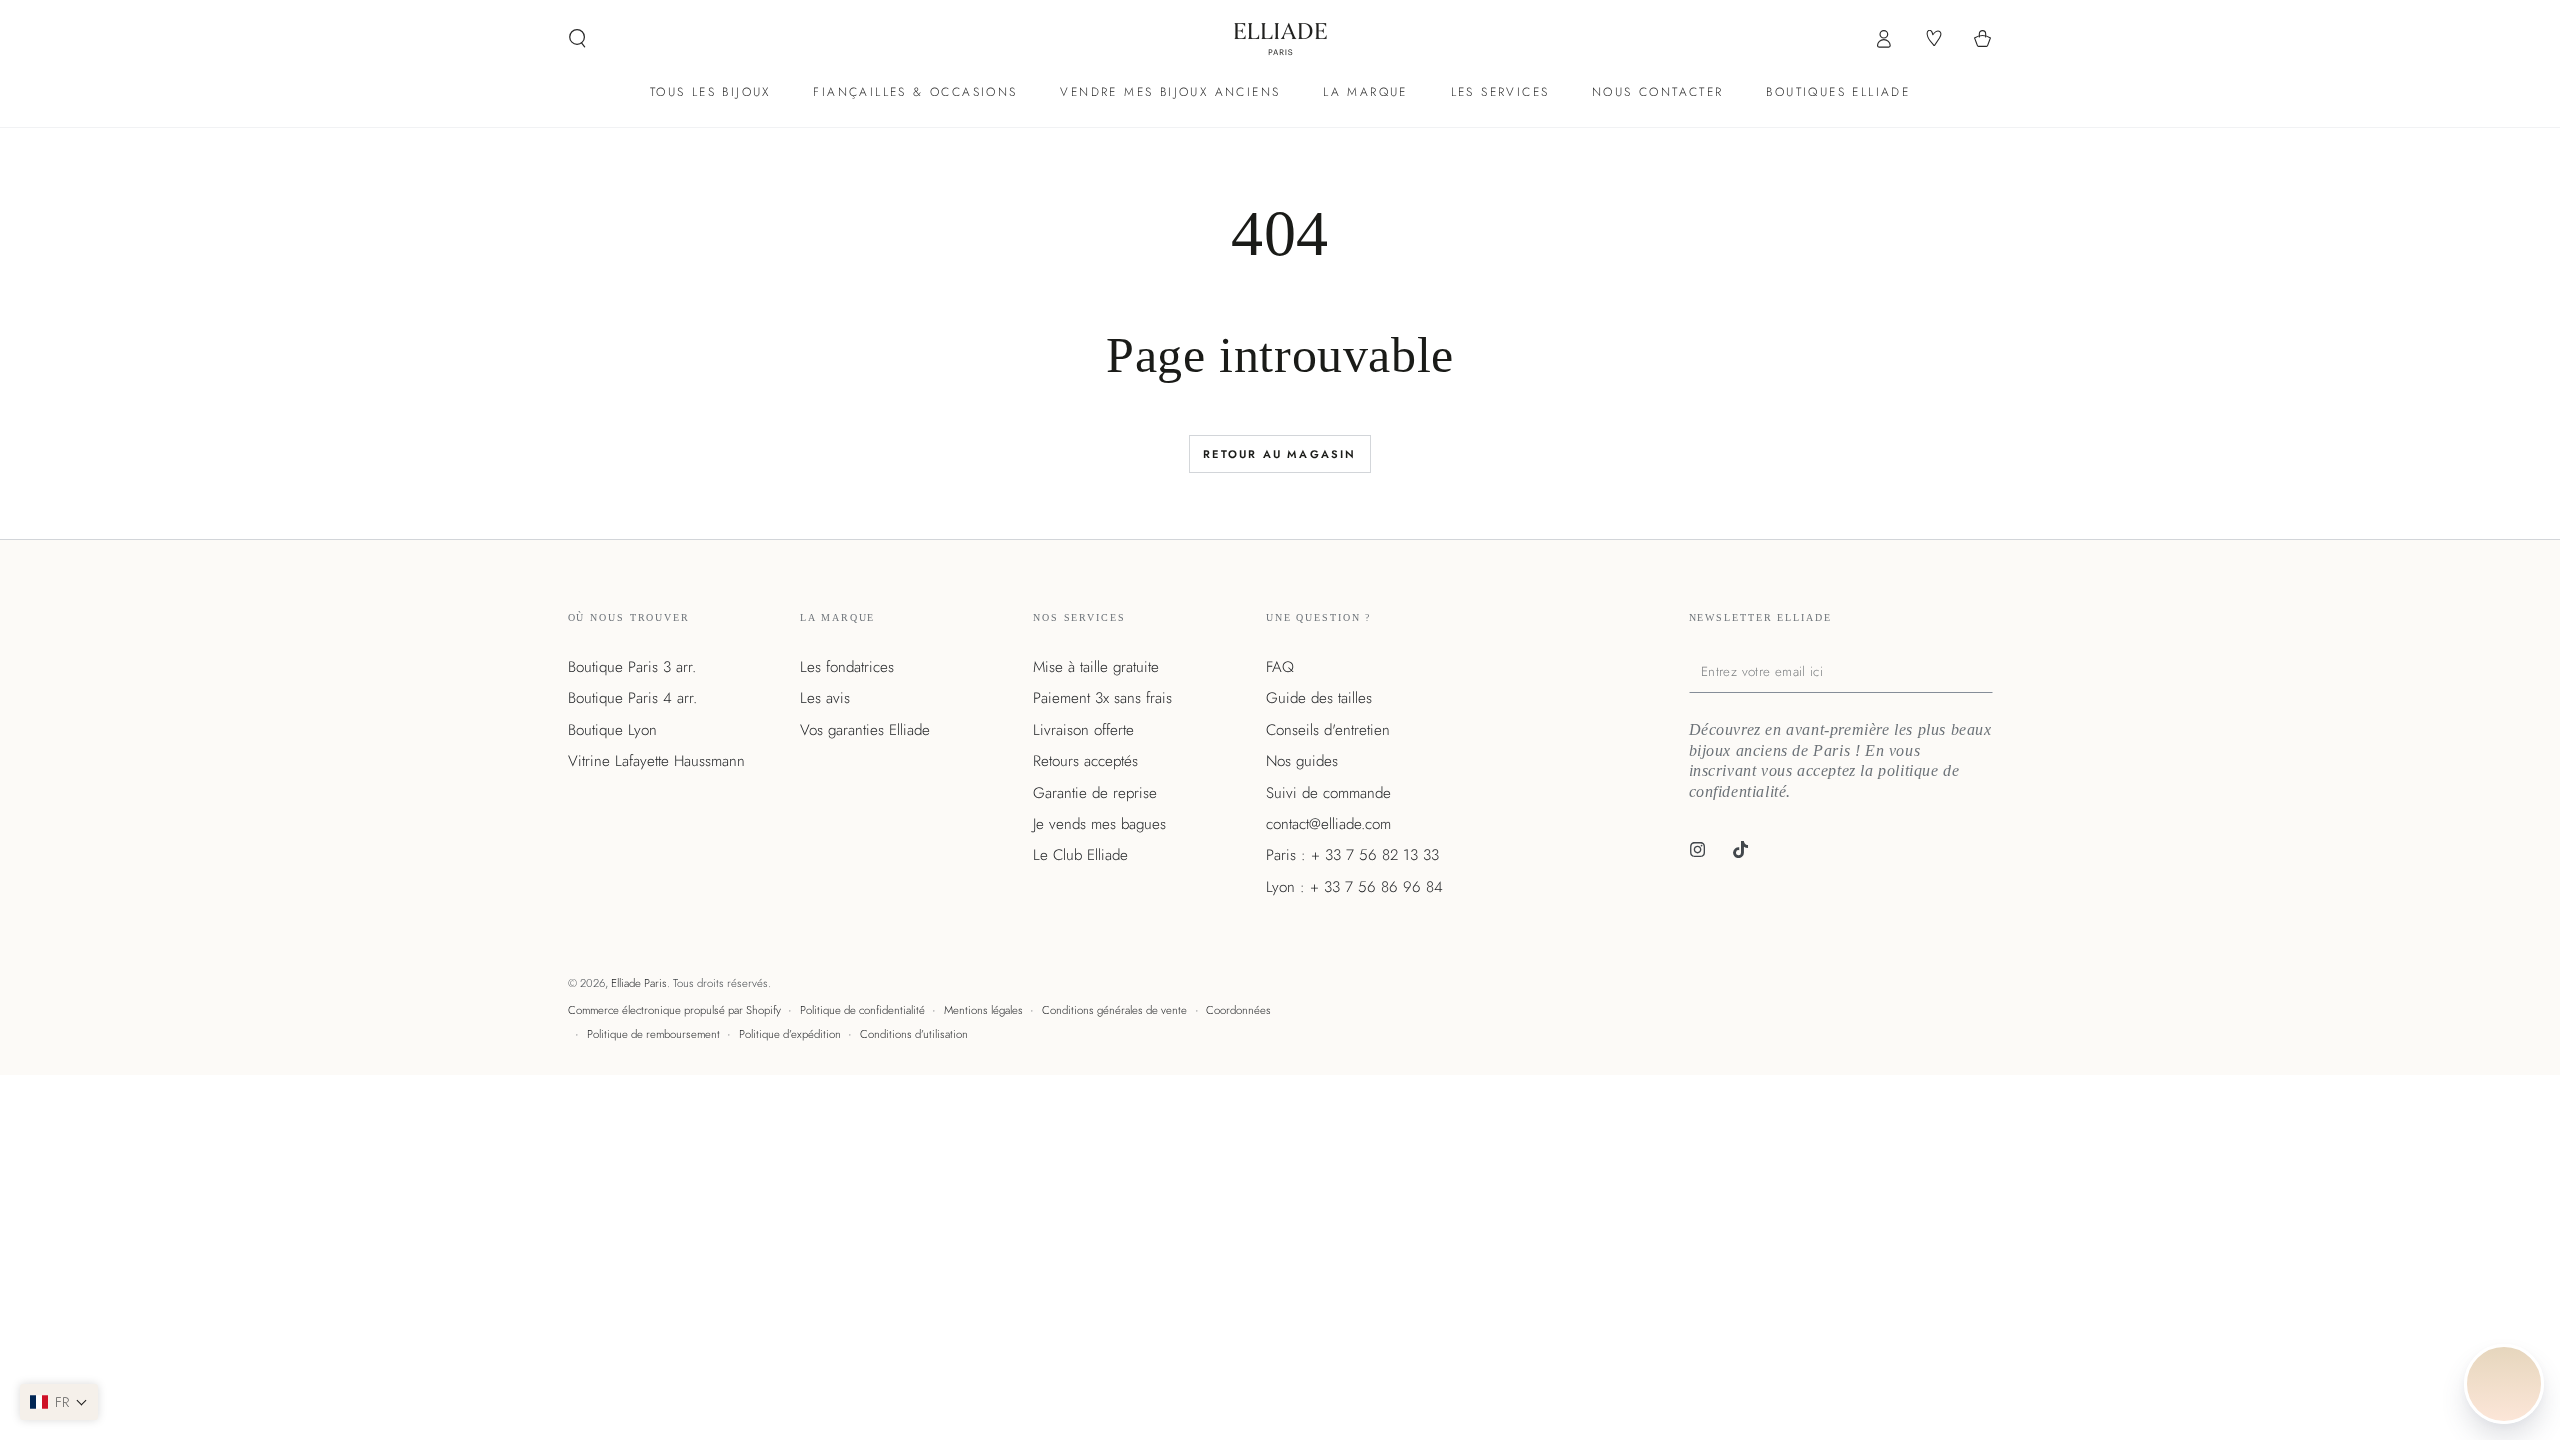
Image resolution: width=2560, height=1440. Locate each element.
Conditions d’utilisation (914, 1034)
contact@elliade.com (1328, 824)
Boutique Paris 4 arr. (632, 698)
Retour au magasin (1279, 454)
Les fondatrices (847, 667)
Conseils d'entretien (1328, 730)
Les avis (825, 698)
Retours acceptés (1085, 761)
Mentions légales (983, 1010)
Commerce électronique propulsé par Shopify (674, 1010)
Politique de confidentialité (862, 1010)
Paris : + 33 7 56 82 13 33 (1352, 855)
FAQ (1280, 667)
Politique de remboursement (653, 1034)
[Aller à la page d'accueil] (1280, 39)
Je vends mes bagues (1099, 824)
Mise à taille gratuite (1096, 667)
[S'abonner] (1988, 672)
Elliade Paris (639, 983)
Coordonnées (1238, 1010)
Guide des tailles (1319, 698)
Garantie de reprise (1095, 793)
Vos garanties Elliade (865, 730)
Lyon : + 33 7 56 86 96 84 (1354, 887)
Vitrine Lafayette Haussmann (656, 761)
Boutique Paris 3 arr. (632, 667)
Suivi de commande (1328, 793)
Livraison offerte (1083, 730)
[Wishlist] (1932, 39)
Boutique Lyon (612, 730)
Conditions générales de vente (1114, 1010)
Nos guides (1302, 761)
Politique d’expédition (790, 1034)
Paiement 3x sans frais (1102, 698)
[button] (577, 39)
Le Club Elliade (1080, 855)
